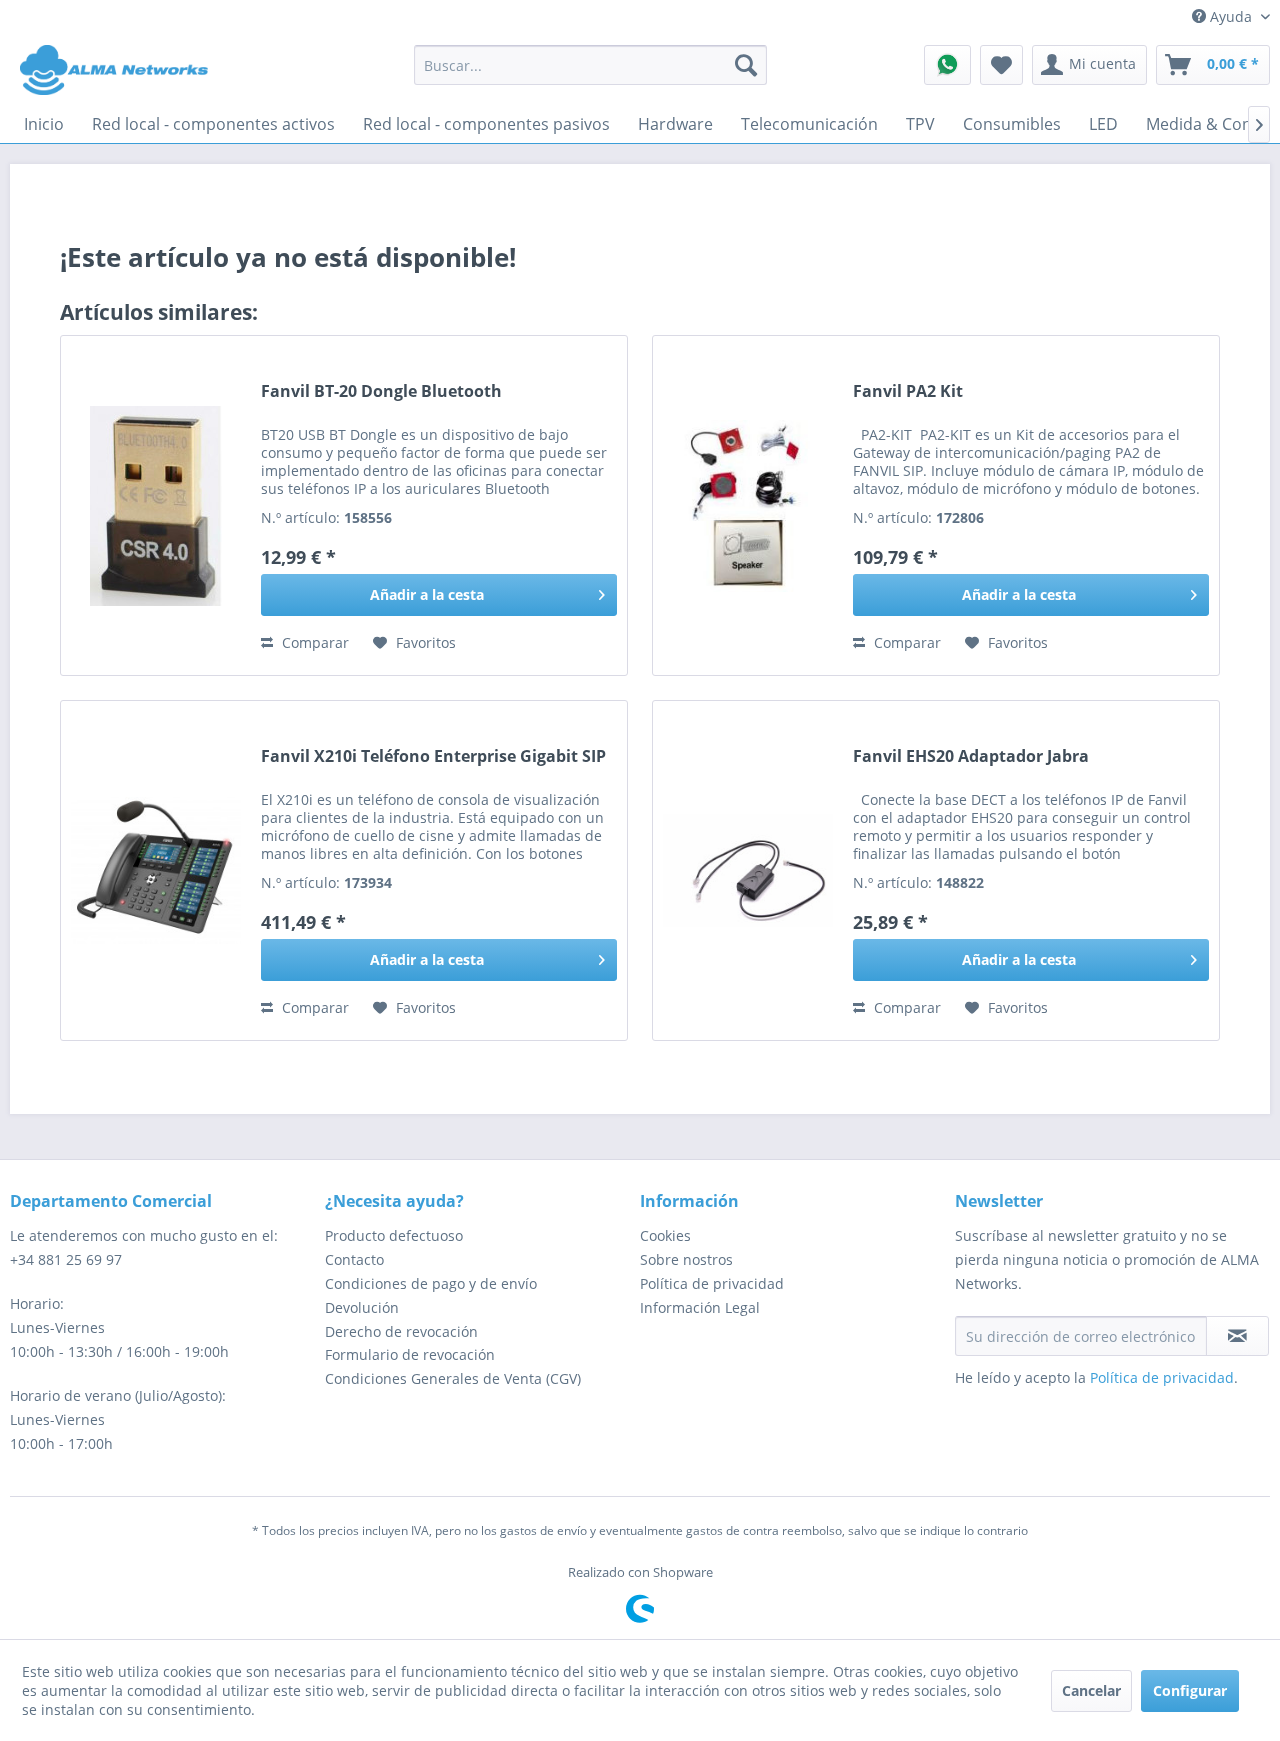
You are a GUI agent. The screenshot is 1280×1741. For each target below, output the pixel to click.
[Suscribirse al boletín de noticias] (1237, 1336)
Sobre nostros (686, 1259)
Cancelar (1091, 1690)
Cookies (665, 1235)
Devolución (362, 1307)
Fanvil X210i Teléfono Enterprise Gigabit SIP (433, 756)
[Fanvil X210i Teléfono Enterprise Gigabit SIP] (156, 870)
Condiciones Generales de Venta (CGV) (453, 1378)
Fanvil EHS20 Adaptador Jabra (971, 756)
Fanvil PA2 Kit (908, 391)
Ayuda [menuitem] (1231, 16)
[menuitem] (590, 65)
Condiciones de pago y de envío (431, 1283)
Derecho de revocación (401, 1331)
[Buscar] (746, 65)
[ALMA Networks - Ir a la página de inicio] (114, 70)
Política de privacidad (712, 1283)
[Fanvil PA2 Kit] (748, 505)
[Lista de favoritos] (1001, 65)
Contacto (354, 1259)
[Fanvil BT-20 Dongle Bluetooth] (156, 505)
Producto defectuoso (394, 1235)
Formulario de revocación (410, 1354)
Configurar (1190, 1690)
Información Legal (700, 1307)
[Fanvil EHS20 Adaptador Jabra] (748, 870)
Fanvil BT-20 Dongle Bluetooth (381, 391)
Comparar (313, 642)
